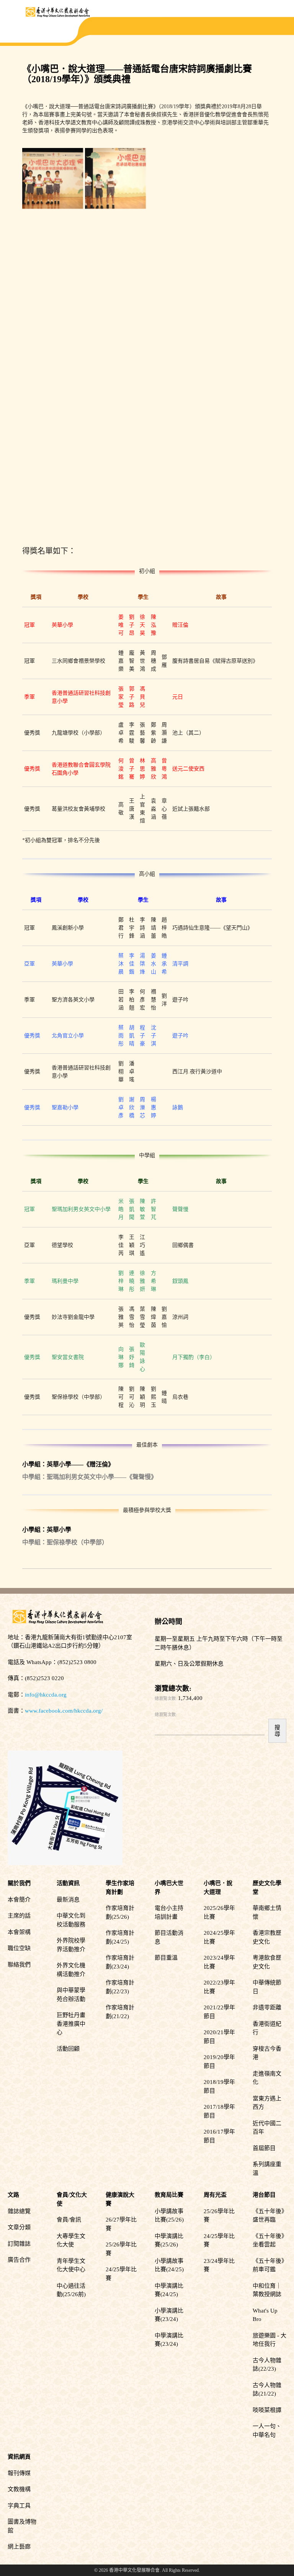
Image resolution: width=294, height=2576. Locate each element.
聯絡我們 (19, 1965)
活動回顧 (68, 2049)
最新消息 (68, 1900)
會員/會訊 (69, 2220)
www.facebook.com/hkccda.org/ (64, 1711)
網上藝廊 (19, 2547)
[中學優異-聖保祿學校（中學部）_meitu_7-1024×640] (178, 430)
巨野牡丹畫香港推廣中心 (71, 2024)
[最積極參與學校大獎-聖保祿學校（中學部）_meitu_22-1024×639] (53, 493)
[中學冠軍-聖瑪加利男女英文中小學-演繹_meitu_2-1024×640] (178, 367)
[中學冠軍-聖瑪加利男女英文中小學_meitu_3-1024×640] (115, 367)
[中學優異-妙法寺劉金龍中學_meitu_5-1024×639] (115, 430)
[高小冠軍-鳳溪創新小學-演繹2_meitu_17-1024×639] (53, 304)
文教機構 (19, 2489)
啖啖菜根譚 (267, 2410)
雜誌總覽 (19, 2211)
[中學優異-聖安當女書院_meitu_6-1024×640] (53, 430)
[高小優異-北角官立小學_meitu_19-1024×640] (53, 367)
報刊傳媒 (19, 2473)
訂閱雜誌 (19, 2244)
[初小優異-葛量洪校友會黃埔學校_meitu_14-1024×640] (178, 241)
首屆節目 (264, 2148)
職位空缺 (19, 1948)
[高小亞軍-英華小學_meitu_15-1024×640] (115, 304)
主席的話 (19, 1916)
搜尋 (277, 1731)
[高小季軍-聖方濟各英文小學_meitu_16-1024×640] (178, 304)
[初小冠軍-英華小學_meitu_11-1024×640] (53, 178)
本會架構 (19, 1932)
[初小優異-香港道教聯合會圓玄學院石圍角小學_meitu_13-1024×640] (115, 241)
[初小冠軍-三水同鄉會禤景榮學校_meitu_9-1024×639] (178, 178)
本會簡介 (19, 1900)
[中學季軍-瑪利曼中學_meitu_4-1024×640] (241, 367)
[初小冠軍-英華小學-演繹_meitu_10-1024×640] (115, 178)
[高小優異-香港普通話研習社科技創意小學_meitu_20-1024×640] (241, 304)
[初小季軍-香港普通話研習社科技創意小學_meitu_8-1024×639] (241, 178)
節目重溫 (166, 1958)
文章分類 (19, 2227)
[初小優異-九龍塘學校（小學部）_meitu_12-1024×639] (53, 241)
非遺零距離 (267, 2007)
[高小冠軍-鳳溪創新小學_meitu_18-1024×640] (241, 241)
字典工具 (19, 2506)
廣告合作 (19, 2260)
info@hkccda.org (46, 1695)
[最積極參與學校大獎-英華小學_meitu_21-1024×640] (241, 430)
